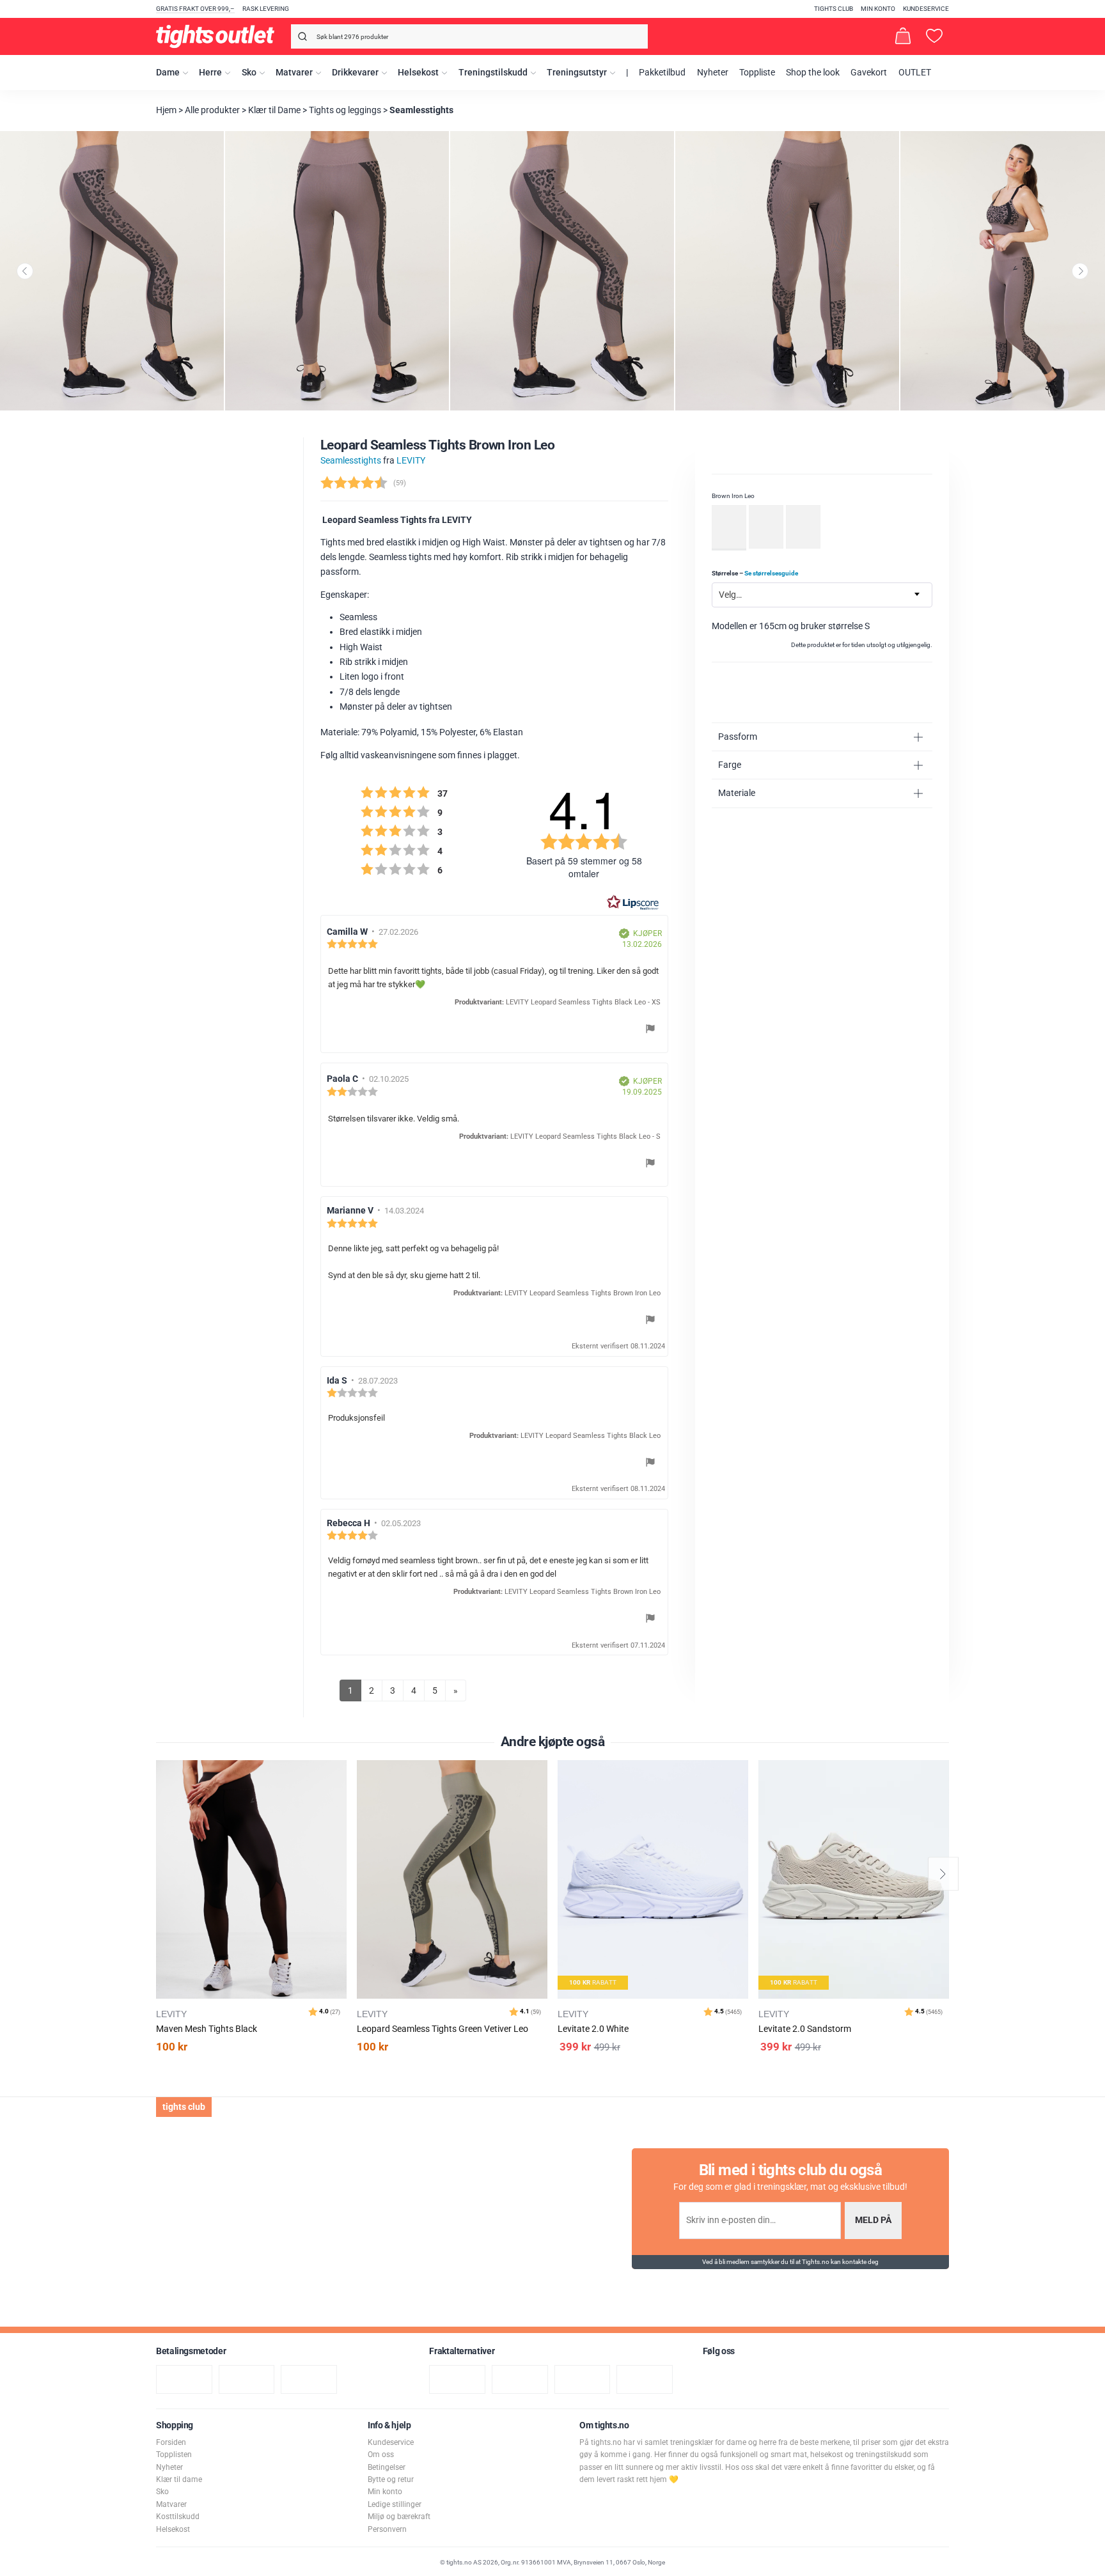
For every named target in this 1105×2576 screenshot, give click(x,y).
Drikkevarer (355, 73)
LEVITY (411, 461)
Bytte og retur (391, 2479)
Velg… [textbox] (730, 595)
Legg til (341, 1802)
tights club (834, 9)
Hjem (166, 110)
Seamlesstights (421, 110)
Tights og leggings (345, 110)
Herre (210, 73)
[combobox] (469, 36)
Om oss (381, 2455)
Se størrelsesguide (771, 573)
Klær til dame (179, 2479)
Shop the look (813, 73)
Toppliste (757, 73)
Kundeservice (926, 9)
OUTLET (915, 73)
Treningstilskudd (493, 73)
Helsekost (418, 73)
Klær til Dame (274, 110)
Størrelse (755, 573)
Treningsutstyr (577, 73)
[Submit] (301, 39)
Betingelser (387, 2467)
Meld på (873, 2220)
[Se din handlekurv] (903, 36)
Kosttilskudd (178, 2517)
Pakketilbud (662, 73)
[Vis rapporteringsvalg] (650, 1031)
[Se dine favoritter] (934, 36)
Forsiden (171, 2442)
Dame (168, 73)
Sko (249, 73)
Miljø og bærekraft (399, 2517)
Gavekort (869, 73)
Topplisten (174, 2455)
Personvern (387, 2529)
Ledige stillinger (395, 2504)
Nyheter (713, 73)
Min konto (878, 9)
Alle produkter (212, 110)
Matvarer (294, 73)
